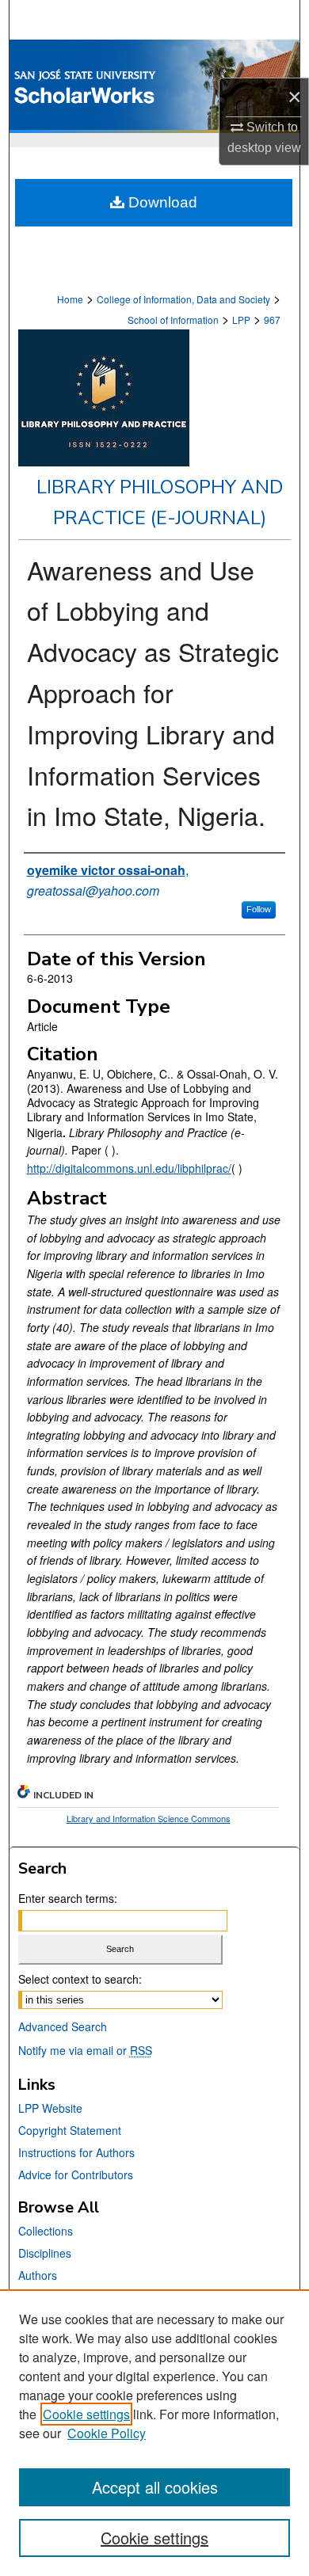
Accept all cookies (155, 2487)
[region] (154, 2433)
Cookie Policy (107, 2433)
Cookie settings (86, 2414)
